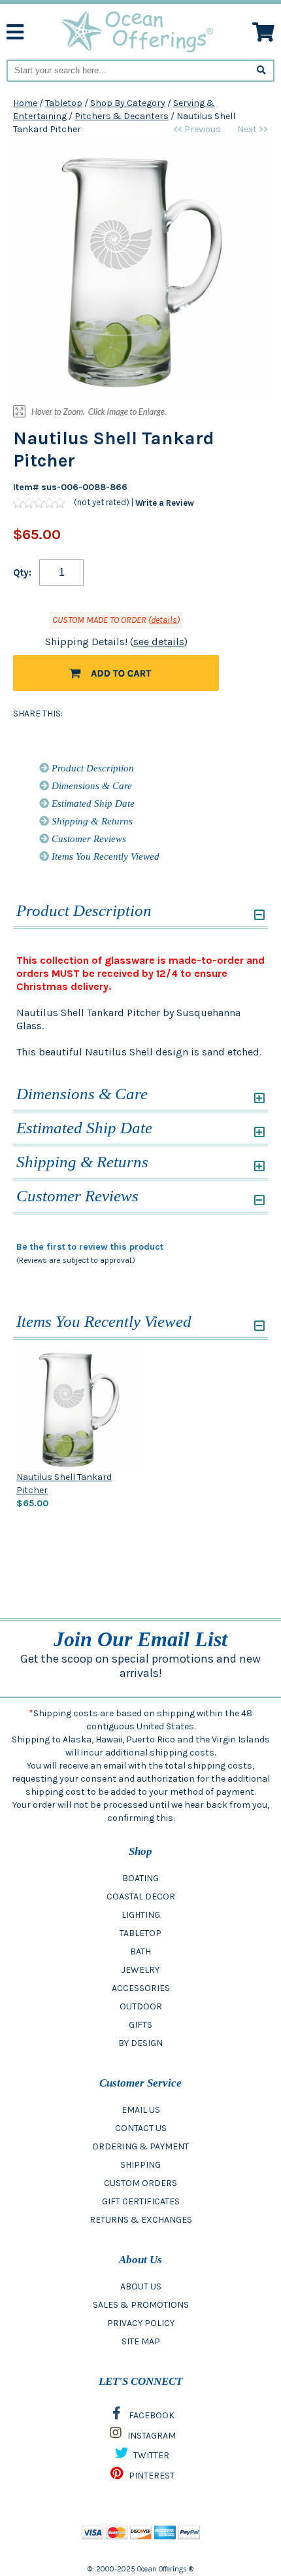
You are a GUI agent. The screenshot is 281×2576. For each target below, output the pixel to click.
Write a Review (165, 503)
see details (159, 642)
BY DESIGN (140, 2043)
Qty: (22, 573)
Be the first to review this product (90, 1247)
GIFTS (140, 2025)
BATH (140, 1951)
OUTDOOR (141, 2006)
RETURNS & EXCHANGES (141, 2220)
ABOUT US (141, 2286)
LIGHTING (141, 1915)
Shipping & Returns (91, 821)
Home (25, 103)
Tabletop (64, 103)
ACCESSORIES (141, 1988)
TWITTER (150, 2455)
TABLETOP (140, 1933)
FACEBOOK (151, 2415)
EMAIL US (141, 2110)
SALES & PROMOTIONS (141, 2305)
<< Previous (197, 129)
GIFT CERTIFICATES (141, 2201)
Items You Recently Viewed (104, 856)
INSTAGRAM (151, 2436)
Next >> (253, 129)
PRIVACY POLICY (141, 2323)
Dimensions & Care (91, 786)
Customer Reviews (88, 839)
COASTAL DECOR (141, 1897)
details (164, 620)
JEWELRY (140, 1970)
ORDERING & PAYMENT (140, 2146)
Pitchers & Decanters (122, 116)
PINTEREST (151, 2476)
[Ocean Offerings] (138, 31)
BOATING (140, 1878)
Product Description (91, 768)
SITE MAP (141, 2341)
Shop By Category (128, 103)
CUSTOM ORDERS (140, 2183)
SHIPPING (140, 2165)
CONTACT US (141, 2128)
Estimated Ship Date (92, 803)
